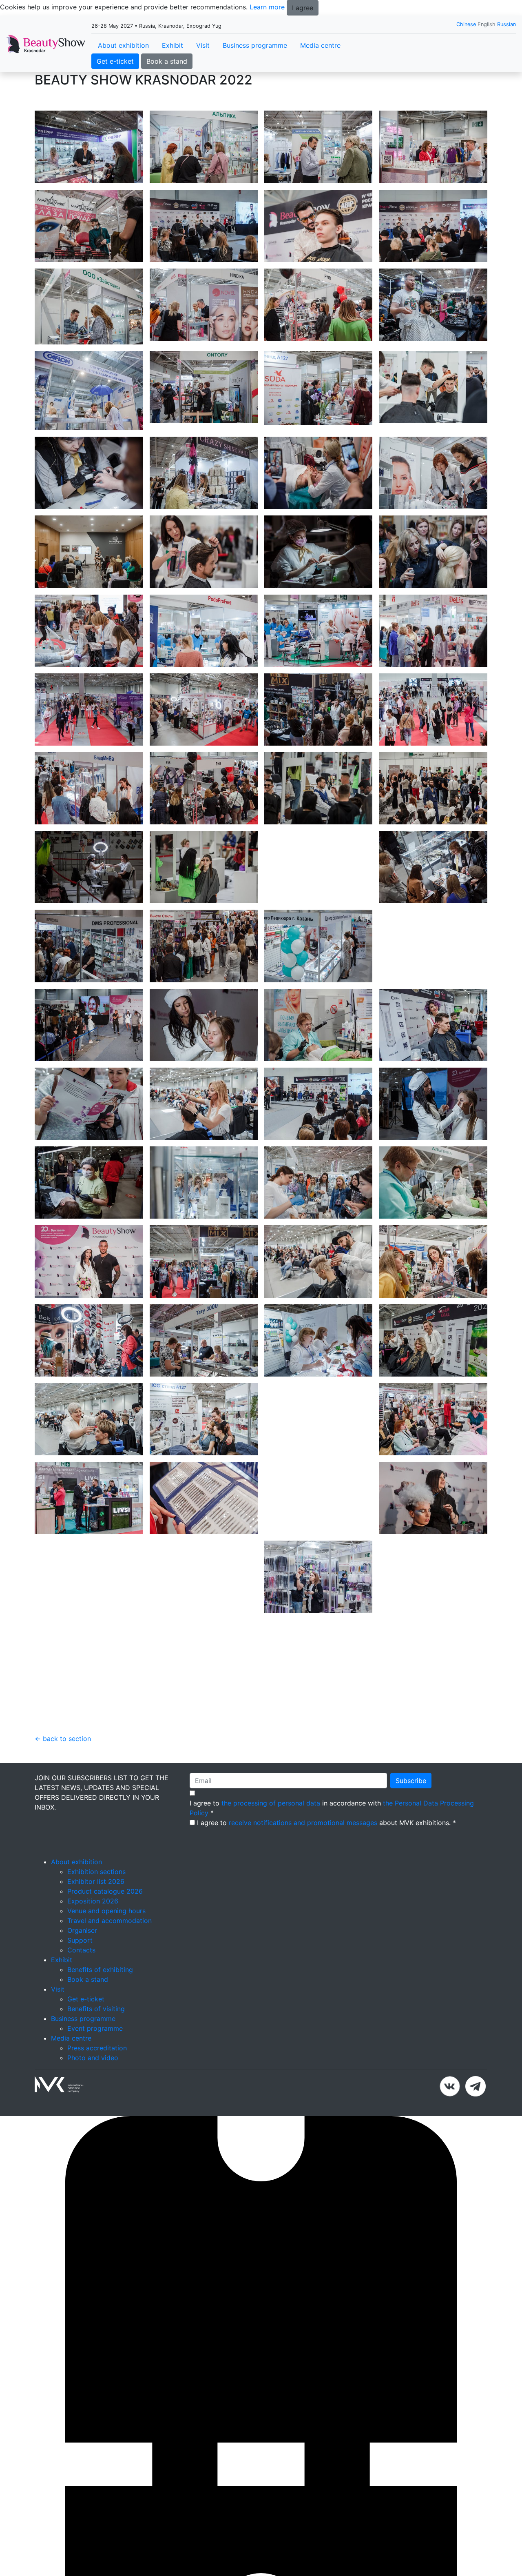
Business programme (255, 45)
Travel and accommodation (109, 1983)
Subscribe (411, 1843)
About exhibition (123, 45)
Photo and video (93, 2121)
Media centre (320, 45)
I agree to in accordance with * (332, 1871)
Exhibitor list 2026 (96, 1944)
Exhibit (173, 45)
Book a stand (167, 61)
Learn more (267, 7)
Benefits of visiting (96, 2072)
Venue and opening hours (106, 1974)
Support (80, 2003)
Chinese (466, 24)
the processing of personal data (271, 1866)
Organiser (82, 1993)
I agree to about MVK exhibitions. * (326, 1885)
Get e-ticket (115, 61)
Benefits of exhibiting (100, 2032)
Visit (203, 45)
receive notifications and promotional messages (303, 1885)
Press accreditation (97, 2111)
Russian (507, 24)
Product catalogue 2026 (105, 1954)
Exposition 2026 (93, 1964)
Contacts (81, 2013)
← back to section (63, 1801)
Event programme (95, 2091)
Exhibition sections (96, 1934)
